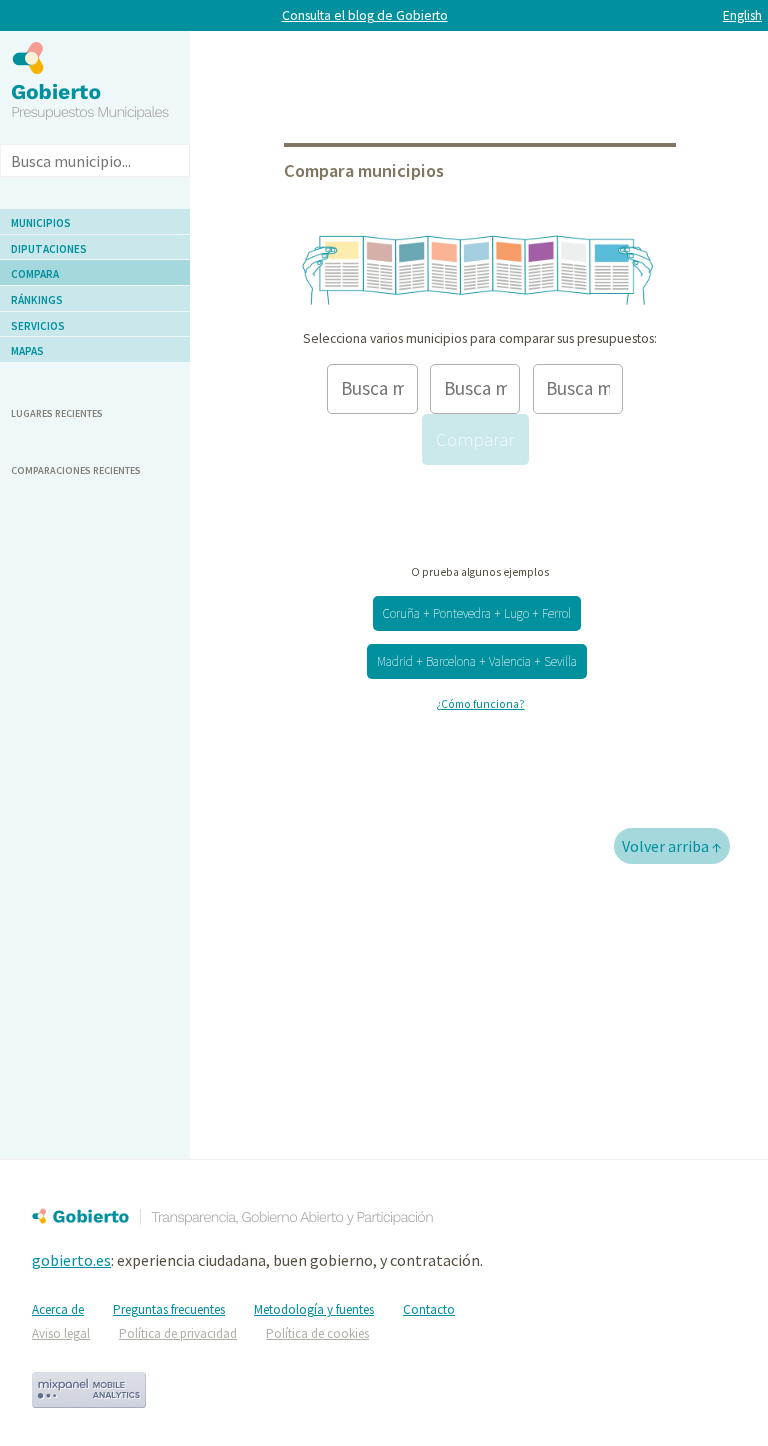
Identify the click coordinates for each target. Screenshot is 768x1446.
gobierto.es (71, 1260)
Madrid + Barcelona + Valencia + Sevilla (477, 661)
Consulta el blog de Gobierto (365, 15)
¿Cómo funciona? (480, 704)
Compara (35, 274)
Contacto (429, 1309)
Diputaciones (49, 249)
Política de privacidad (178, 1333)
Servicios (38, 326)
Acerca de (58, 1309)
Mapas (27, 351)
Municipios (41, 223)
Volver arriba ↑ (672, 846)
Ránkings (37, 300)
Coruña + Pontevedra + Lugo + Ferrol (477, 613)
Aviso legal (61, 1333)
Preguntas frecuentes (169, 1309)
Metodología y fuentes (314, 1309)
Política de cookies (317, 1333)
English (742, 15)
